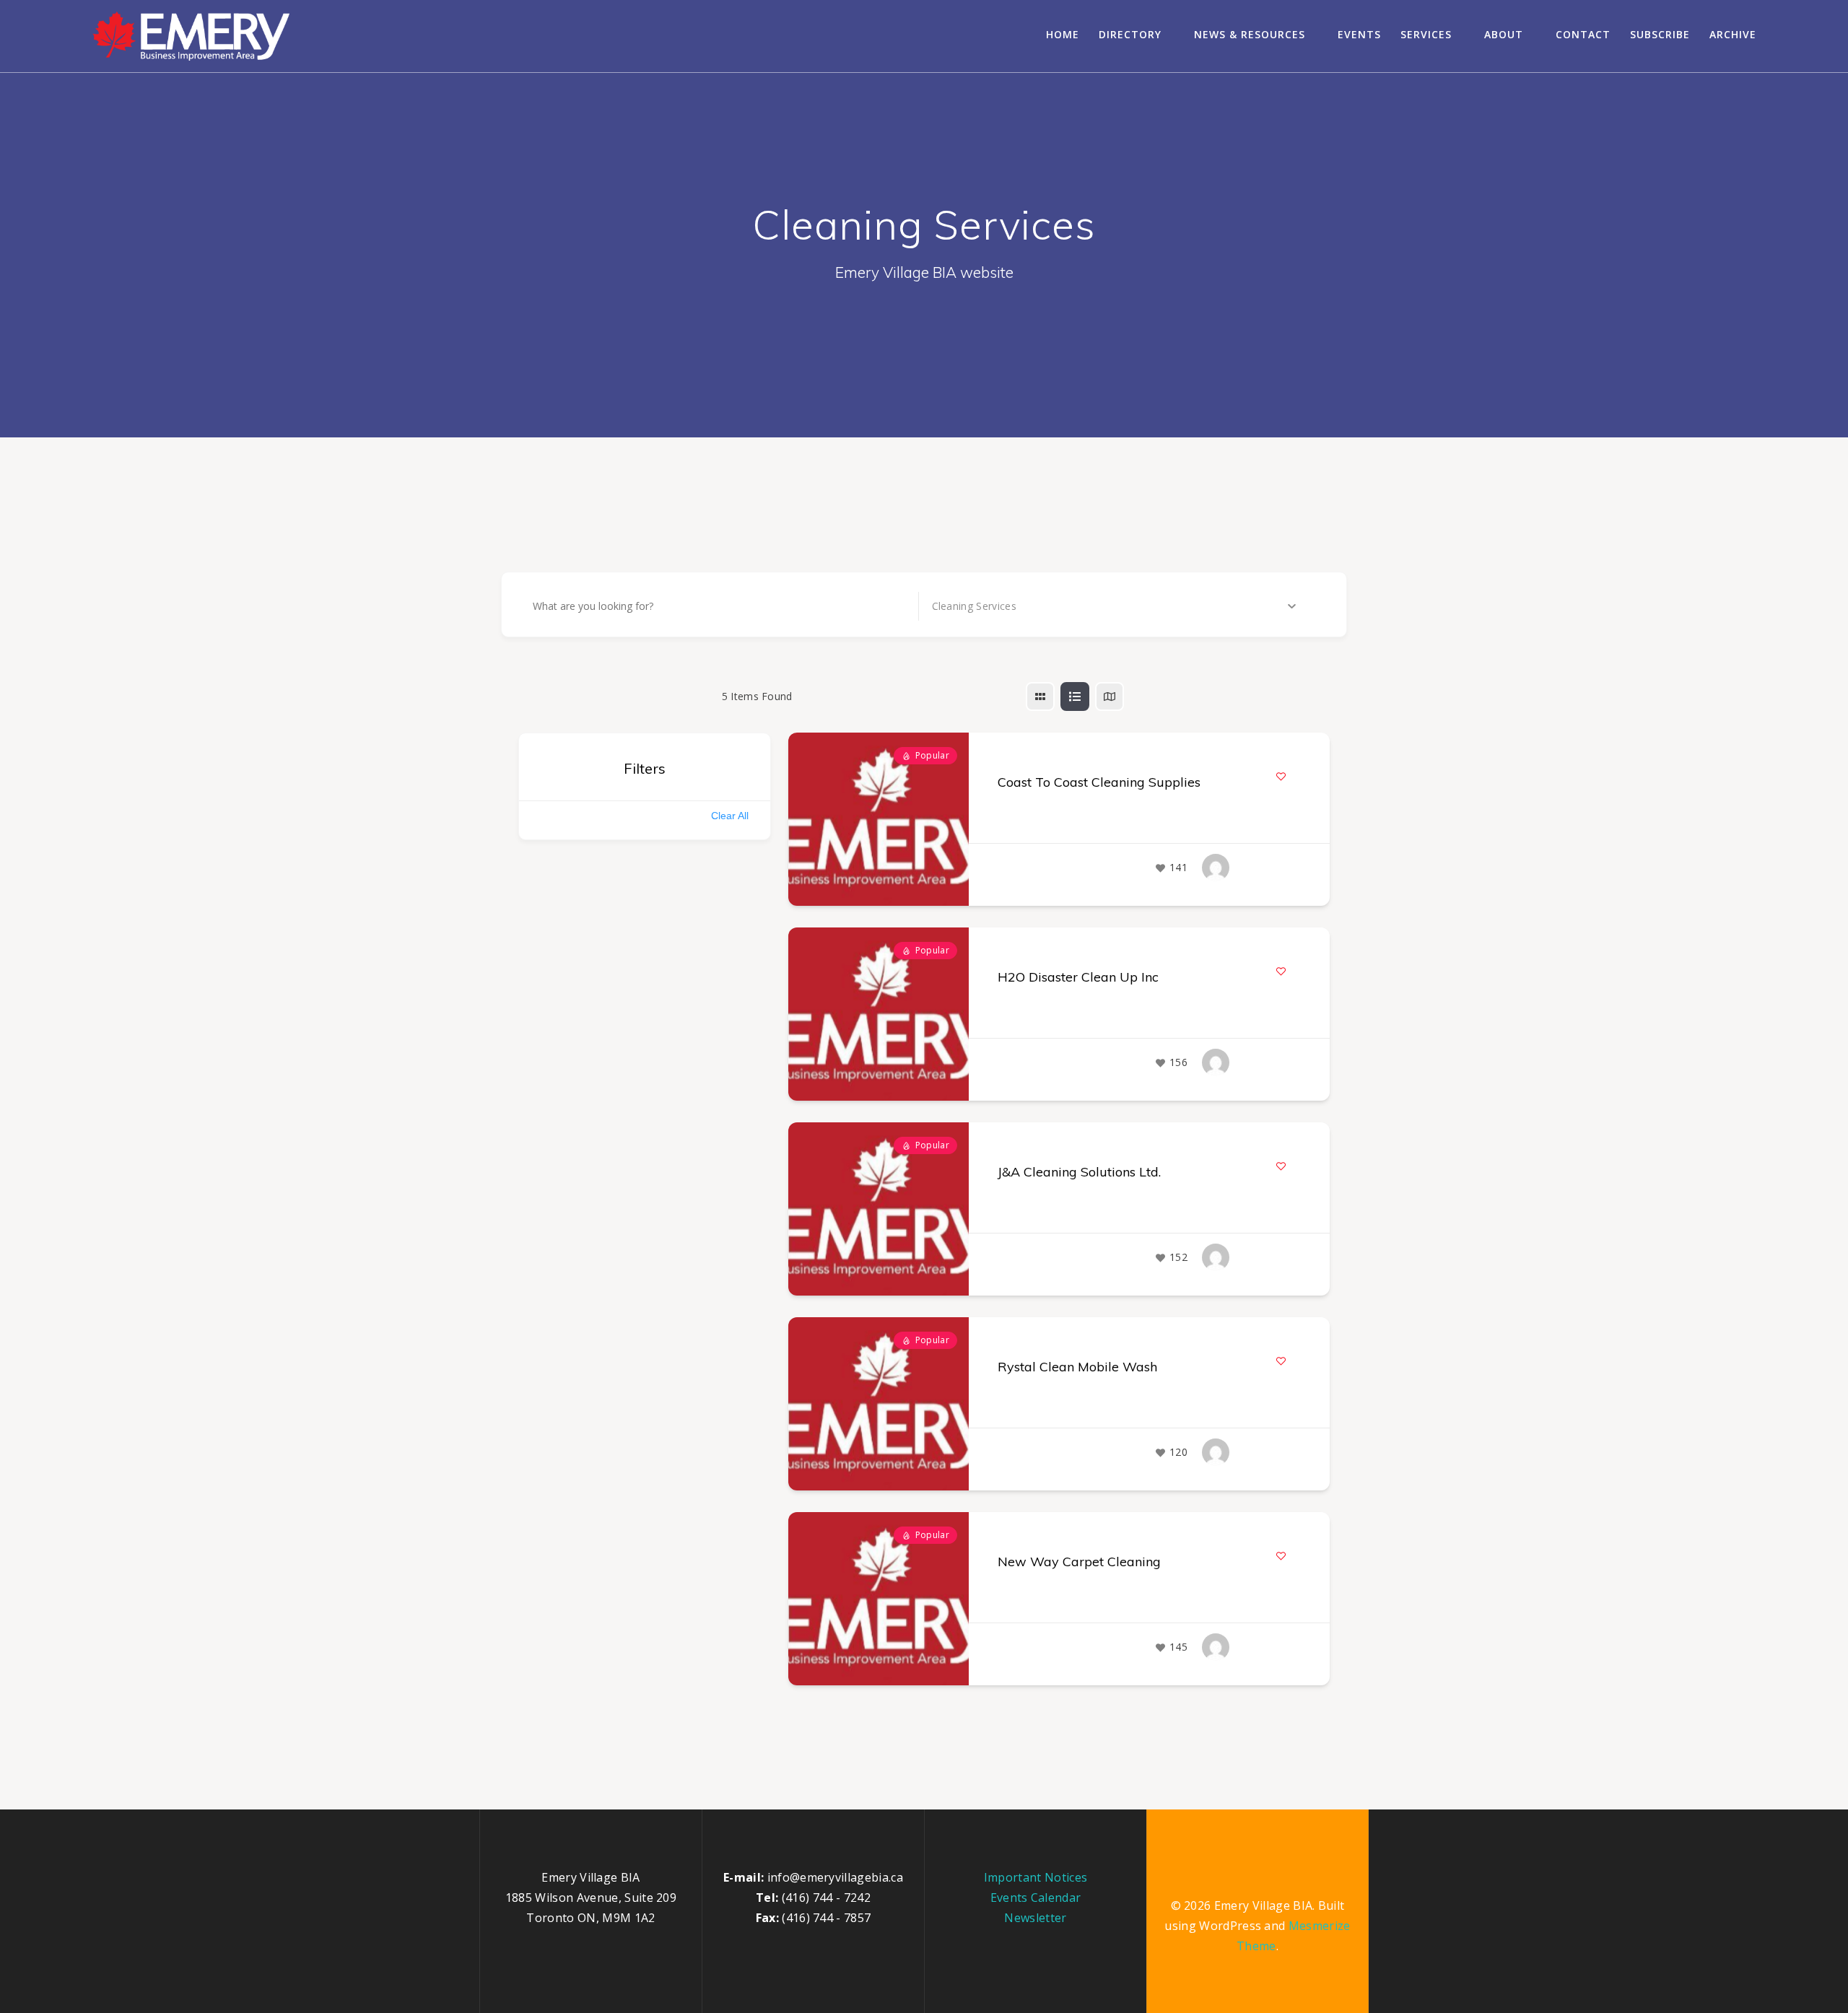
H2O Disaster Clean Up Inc (1078, 977)
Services (1426, 34)
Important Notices (1036, 1877)
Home (1063, 34)
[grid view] (1040, 697)
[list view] (1075, 697)
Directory (1130, 34)
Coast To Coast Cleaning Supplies (1099, 782)
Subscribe (1660, 34)
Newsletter (1035, 1918)
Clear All (730, 816)
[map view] (1110, 697)
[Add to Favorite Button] (1281, 776)
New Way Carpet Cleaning (1079, 1562)
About (1504, 34)
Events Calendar (1036, 1898)
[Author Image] (1216, 868)
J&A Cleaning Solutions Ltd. (1079, 1172)
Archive (1733, 34)
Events (1359, 34)
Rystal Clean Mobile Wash (1077, 1367)
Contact (1583, 34)
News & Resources (1250, 34)
